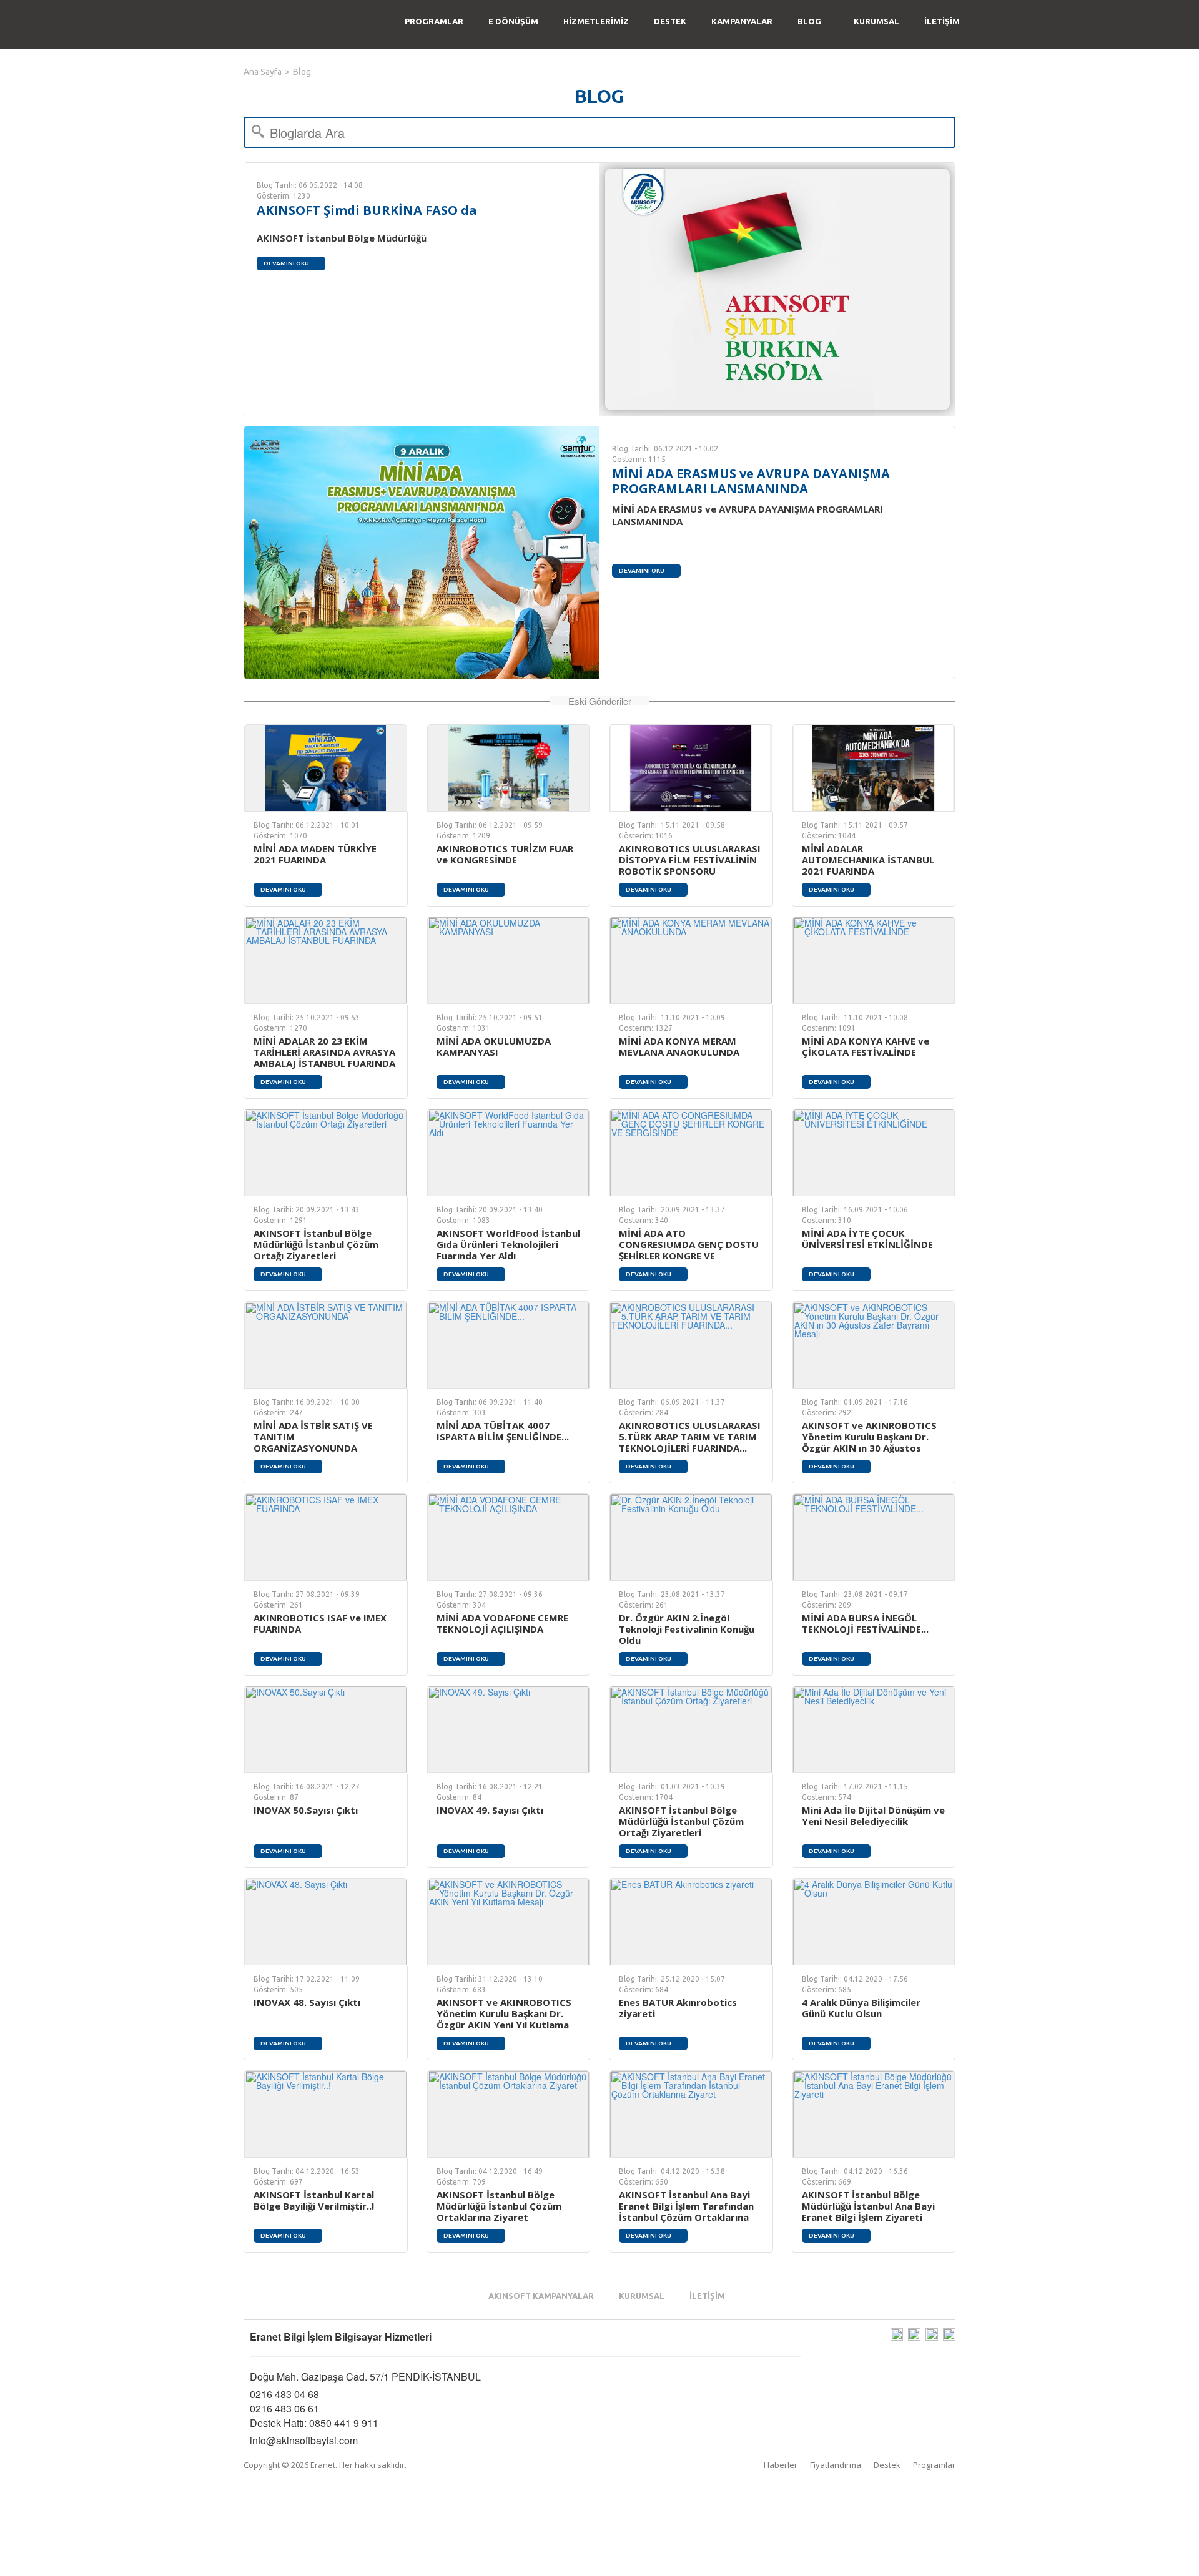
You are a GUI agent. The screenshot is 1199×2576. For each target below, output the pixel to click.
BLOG (809, 21)
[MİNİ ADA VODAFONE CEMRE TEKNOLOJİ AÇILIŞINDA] (509, 1537)
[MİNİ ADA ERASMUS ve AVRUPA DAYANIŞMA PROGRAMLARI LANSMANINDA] (422, 553)
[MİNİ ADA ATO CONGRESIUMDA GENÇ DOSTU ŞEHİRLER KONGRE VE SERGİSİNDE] (691, 1153)
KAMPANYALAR (742, 21)
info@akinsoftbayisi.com (304, 2440)
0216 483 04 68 (284, 2394)
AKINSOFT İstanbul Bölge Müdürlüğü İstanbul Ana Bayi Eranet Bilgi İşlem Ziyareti (868, 2206)
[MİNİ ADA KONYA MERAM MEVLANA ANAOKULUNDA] (691, 960)
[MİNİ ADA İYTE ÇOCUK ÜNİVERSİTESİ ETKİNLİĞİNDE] (874, 1153)
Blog (302, 72)
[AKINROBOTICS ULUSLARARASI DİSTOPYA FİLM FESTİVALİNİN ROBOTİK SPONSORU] (691, 768)
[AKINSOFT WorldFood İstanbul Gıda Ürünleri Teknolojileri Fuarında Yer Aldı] (509, 1153)
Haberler (781, 2465)
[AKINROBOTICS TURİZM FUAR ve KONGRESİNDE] (509, 768)
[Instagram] (897, 2337)
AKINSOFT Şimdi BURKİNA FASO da (367, 210)
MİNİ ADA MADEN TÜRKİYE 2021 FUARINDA (315, 854)
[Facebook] (914, 2337)
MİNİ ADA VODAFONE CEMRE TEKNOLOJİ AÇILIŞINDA (502, 1623)
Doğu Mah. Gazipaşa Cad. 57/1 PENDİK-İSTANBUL (365, 2377)
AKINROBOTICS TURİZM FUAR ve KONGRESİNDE (505, 854)
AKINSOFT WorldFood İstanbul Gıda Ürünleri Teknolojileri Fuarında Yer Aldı (508, 1244)
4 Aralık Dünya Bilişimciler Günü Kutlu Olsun (861, 2008)
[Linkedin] (949, 2337)
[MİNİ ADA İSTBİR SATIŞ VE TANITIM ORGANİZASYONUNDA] (326, 1345)
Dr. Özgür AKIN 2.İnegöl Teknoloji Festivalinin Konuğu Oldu (687, 1629)
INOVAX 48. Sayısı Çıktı (307, 2002)
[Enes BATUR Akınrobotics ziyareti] (691, 1922)
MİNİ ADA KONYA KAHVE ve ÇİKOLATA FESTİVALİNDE (866, 1046)
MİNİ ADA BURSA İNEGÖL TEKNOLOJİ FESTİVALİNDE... (865, 1623)
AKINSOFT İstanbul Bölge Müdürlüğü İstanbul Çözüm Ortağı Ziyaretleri (316, 1244)
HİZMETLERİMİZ (596, 21)
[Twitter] (932, 2337)
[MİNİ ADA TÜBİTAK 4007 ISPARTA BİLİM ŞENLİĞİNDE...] (509, 1345)
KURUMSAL (876, 21)
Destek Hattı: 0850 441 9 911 (314, 2423)
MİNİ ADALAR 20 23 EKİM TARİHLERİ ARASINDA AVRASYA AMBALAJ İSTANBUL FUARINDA (324, 1052)
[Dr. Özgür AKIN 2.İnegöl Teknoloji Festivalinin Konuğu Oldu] (691, 1537)
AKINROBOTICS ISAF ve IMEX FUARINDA (320, 1623)
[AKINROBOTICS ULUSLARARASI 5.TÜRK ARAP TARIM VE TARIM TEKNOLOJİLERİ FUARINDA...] (691, 1345)
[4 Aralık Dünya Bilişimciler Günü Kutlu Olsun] (874, 1922)
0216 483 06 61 (284, 2408)
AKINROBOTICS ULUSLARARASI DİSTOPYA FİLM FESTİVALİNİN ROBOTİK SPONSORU (690, 860)
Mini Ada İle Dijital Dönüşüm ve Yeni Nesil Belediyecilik (873, 1816)
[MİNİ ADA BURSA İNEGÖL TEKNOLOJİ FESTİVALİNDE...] (874, 1537)
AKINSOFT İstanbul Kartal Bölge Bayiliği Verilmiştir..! (314, 2200)
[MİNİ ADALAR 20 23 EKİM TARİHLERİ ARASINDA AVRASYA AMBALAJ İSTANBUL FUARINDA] (326, 960)
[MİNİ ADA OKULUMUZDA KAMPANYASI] (509, 960)
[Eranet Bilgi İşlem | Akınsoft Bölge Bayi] (319, 24)
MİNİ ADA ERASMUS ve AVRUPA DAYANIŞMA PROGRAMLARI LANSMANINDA (751, 481)
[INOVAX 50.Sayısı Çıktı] (326, 1729)
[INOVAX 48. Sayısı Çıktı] (326, 1922)
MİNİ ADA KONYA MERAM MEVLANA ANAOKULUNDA (679, 1046)
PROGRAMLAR (434, 21)
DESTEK (670, 21)
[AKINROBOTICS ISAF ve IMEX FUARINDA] (326, 1537)
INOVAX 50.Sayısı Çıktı (306, 1810)
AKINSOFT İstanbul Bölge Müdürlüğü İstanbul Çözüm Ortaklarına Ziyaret (499, 2206)
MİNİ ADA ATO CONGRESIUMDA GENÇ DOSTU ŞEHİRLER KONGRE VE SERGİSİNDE (689, 1250)
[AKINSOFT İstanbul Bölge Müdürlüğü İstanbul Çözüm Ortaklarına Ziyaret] (509, 2114)
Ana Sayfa (263, 72)
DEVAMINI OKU (286, 263)
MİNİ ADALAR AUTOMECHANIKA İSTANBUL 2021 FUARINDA (868, 860)
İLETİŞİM (942, 21)
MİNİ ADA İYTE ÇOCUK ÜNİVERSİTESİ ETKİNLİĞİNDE (867, 1239)
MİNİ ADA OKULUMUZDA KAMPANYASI (494, 1046)
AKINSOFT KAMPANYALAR (541, 2296)
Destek (887, 2465)
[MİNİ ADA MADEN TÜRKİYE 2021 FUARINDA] (326, 768)
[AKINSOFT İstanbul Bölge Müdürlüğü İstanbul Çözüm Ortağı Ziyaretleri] (326, 1153)
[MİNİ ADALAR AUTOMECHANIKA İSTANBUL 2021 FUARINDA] (874, 768)
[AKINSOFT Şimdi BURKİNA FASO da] (777, 289)
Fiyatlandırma (836, 2465)
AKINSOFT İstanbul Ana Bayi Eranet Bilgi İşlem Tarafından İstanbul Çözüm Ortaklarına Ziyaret (686, 2211)
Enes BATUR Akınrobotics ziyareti (678, 2008)
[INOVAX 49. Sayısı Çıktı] (509, 1729)
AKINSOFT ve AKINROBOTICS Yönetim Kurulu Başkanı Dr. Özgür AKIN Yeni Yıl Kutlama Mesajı (504, 2019)
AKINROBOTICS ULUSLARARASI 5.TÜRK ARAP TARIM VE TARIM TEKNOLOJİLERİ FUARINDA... (690, 1437)
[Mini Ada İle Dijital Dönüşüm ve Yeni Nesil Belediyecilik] (874, 1729)
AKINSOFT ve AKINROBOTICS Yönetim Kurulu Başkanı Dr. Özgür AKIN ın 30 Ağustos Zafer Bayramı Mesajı (869, 1442)
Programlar (934, 2465)
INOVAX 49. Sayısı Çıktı (490, 1810)
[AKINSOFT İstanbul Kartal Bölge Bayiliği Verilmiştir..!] (326, 2114)
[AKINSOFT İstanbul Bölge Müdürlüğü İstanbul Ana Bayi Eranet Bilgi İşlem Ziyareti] (874, 2114)
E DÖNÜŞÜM (513, 21)
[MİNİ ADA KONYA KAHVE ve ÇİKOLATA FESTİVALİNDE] (874, 960)
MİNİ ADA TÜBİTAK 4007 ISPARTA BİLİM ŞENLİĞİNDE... (503, 1431)
